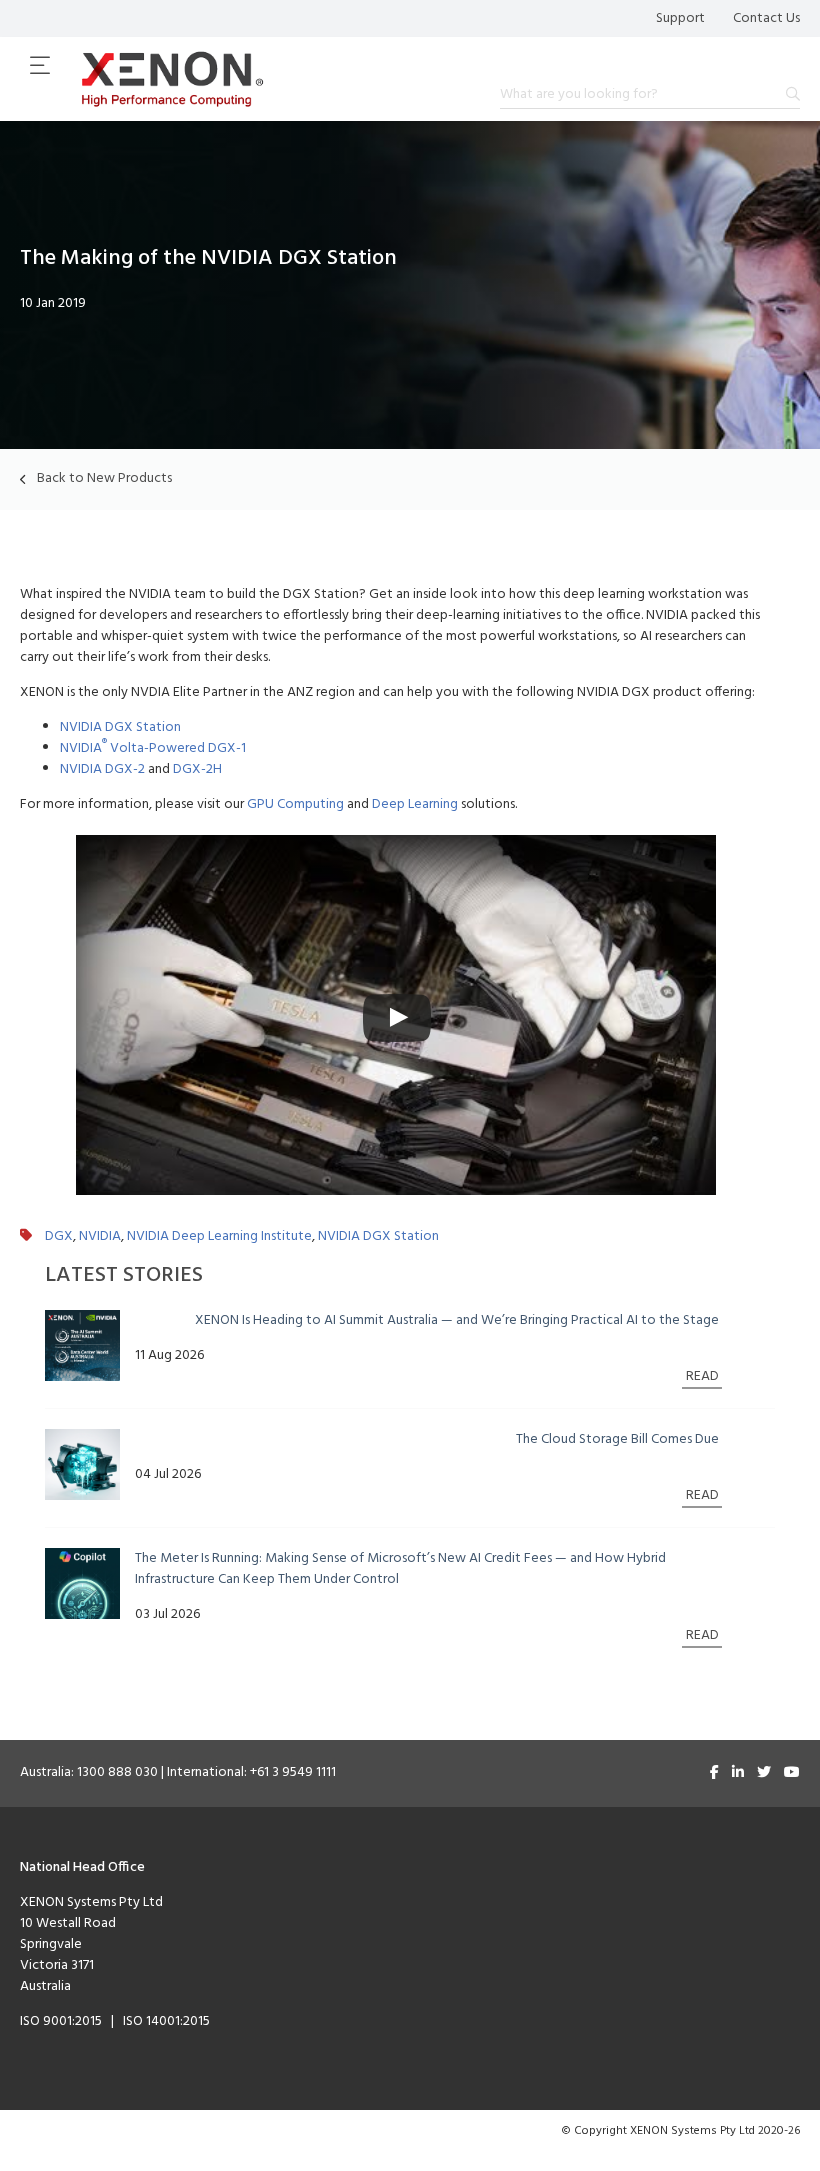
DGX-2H (197, 769)
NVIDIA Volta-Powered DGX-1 (153, 748)
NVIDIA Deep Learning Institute (219, 1236)
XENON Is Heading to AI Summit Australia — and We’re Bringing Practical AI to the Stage (457, 1320)
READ (702, 1376)
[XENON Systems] (172, 79)
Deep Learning (415, 804)
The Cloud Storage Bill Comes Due (617, 1439)
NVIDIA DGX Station (120, 727)
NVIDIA (100, 1236)
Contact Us (766, 18)
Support (680, 18)
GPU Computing (295, 804)
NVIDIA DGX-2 (102, 769)
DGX (59, 1236)
